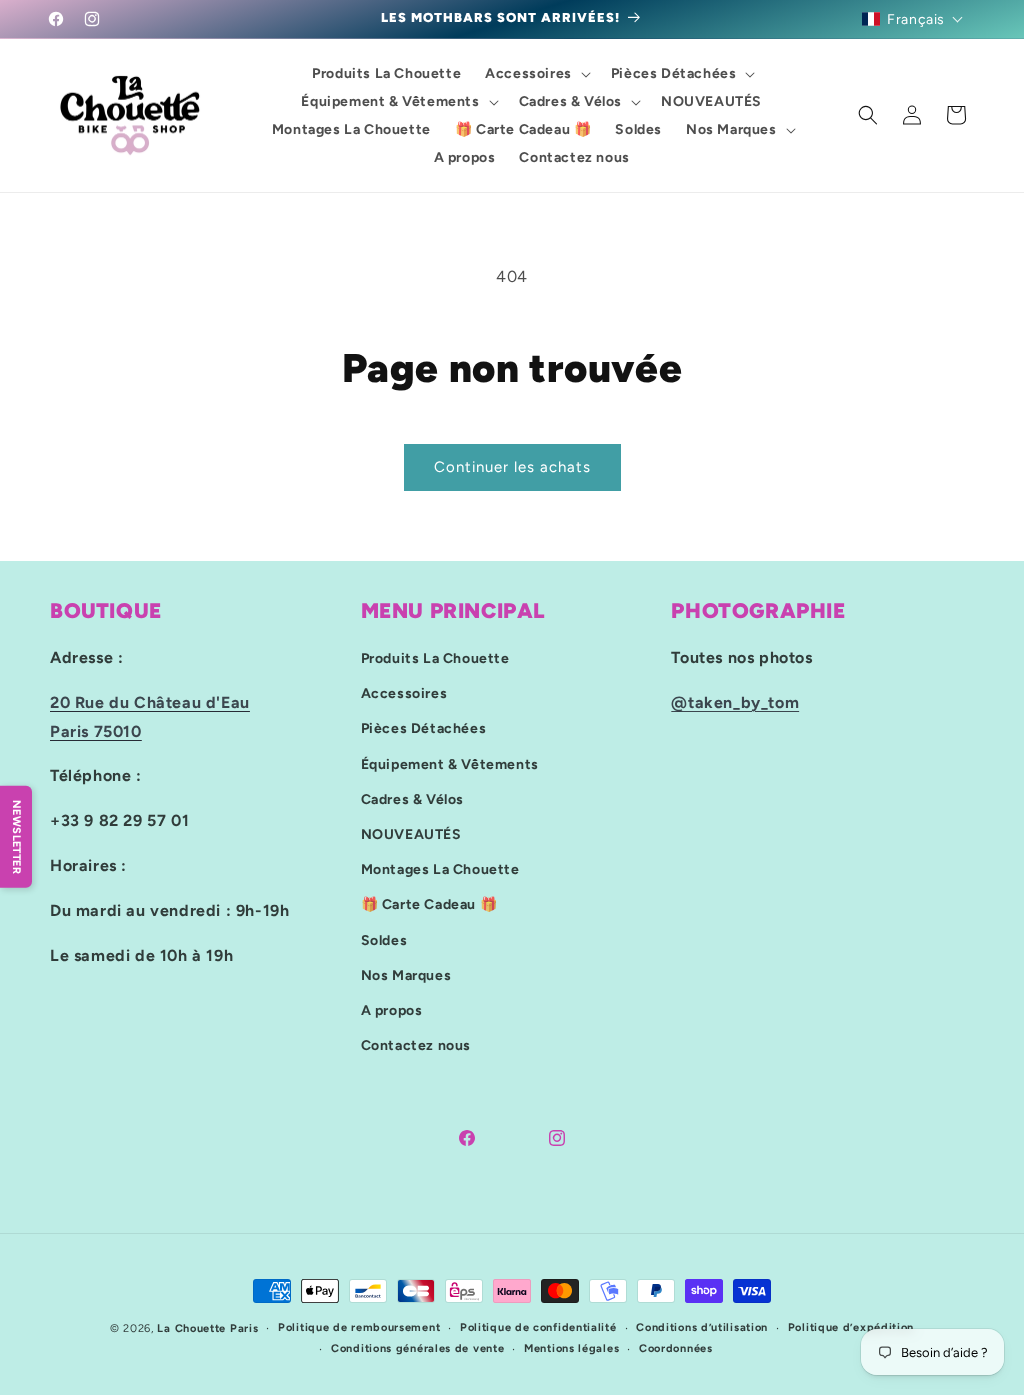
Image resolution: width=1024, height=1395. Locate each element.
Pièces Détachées (424, 728)
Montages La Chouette (440, 869)
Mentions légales (571, 1348)
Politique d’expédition (851, 1327)
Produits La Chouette (435, 658)
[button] (913, 19)
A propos (392, 1010)
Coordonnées (676, 1348)
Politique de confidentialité (538, 1327)
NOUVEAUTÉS (411, 834)
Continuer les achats (512, 467)
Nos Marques (406, 975)
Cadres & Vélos (412, 799)
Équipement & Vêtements (450, 764)
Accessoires (404, 693)
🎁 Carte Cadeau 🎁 (429, 904)
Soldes (384, 940)
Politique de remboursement (359, 1327)
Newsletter (16, 837)
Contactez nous (416, 1045)
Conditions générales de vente (417, 1348)
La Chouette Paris (207, 1328)
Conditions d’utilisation (702, 1327)
